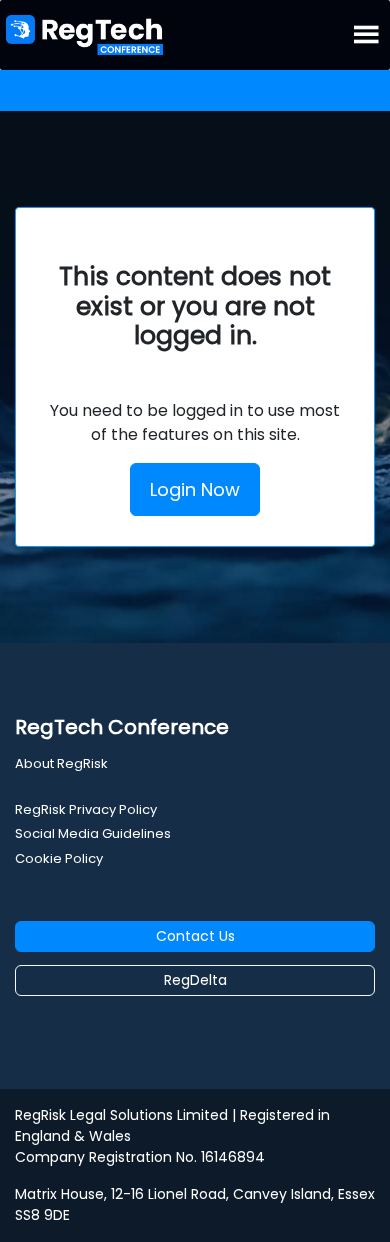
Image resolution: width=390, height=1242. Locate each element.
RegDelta (195, 980)
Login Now (195, 489)
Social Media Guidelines (93, 833)
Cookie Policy (59, 858)
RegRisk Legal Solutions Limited (121, 1115)
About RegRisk (61, 763)
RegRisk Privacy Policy (86, 809)
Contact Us (195, 936)
